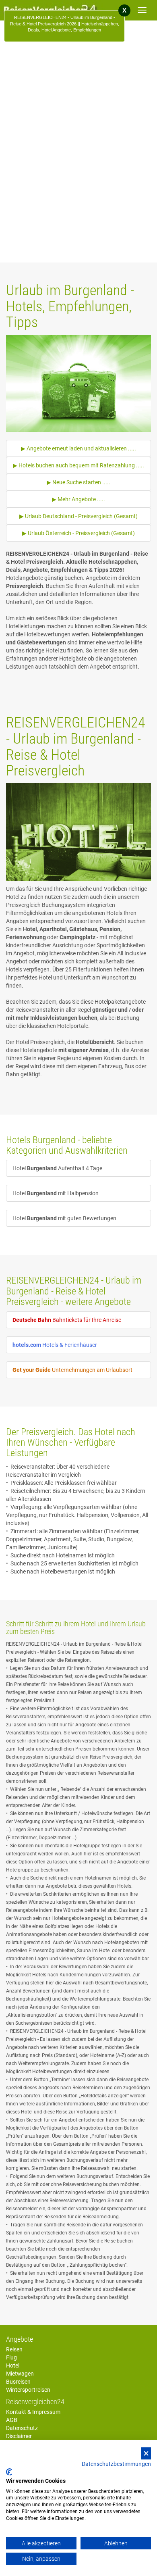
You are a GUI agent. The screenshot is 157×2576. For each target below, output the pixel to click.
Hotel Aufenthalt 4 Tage (57, 1168)
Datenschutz (22, 2428)
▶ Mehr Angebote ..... (78, 499)
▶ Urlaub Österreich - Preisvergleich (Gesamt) (78, 533)
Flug (11, 2357)
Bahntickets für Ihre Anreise (67, 1320)
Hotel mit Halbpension (56, 1193)
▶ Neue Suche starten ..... (78, 482)
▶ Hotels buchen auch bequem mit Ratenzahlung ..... (78, 465)
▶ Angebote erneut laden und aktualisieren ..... (78, 448)
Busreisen (18, 2382)
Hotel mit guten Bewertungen (64, 1218)
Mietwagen (20, 2374)
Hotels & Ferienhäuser (55, 1345)
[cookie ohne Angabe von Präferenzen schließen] (146, 2454)
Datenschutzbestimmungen (116, 2464)
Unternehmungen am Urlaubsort (72, 1370)
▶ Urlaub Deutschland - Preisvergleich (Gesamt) (78, 516)
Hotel (13, 2366)
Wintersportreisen (28, 2390)
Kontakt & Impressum (33, 2412)
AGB (12, 2420)
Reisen (14, 2349)
